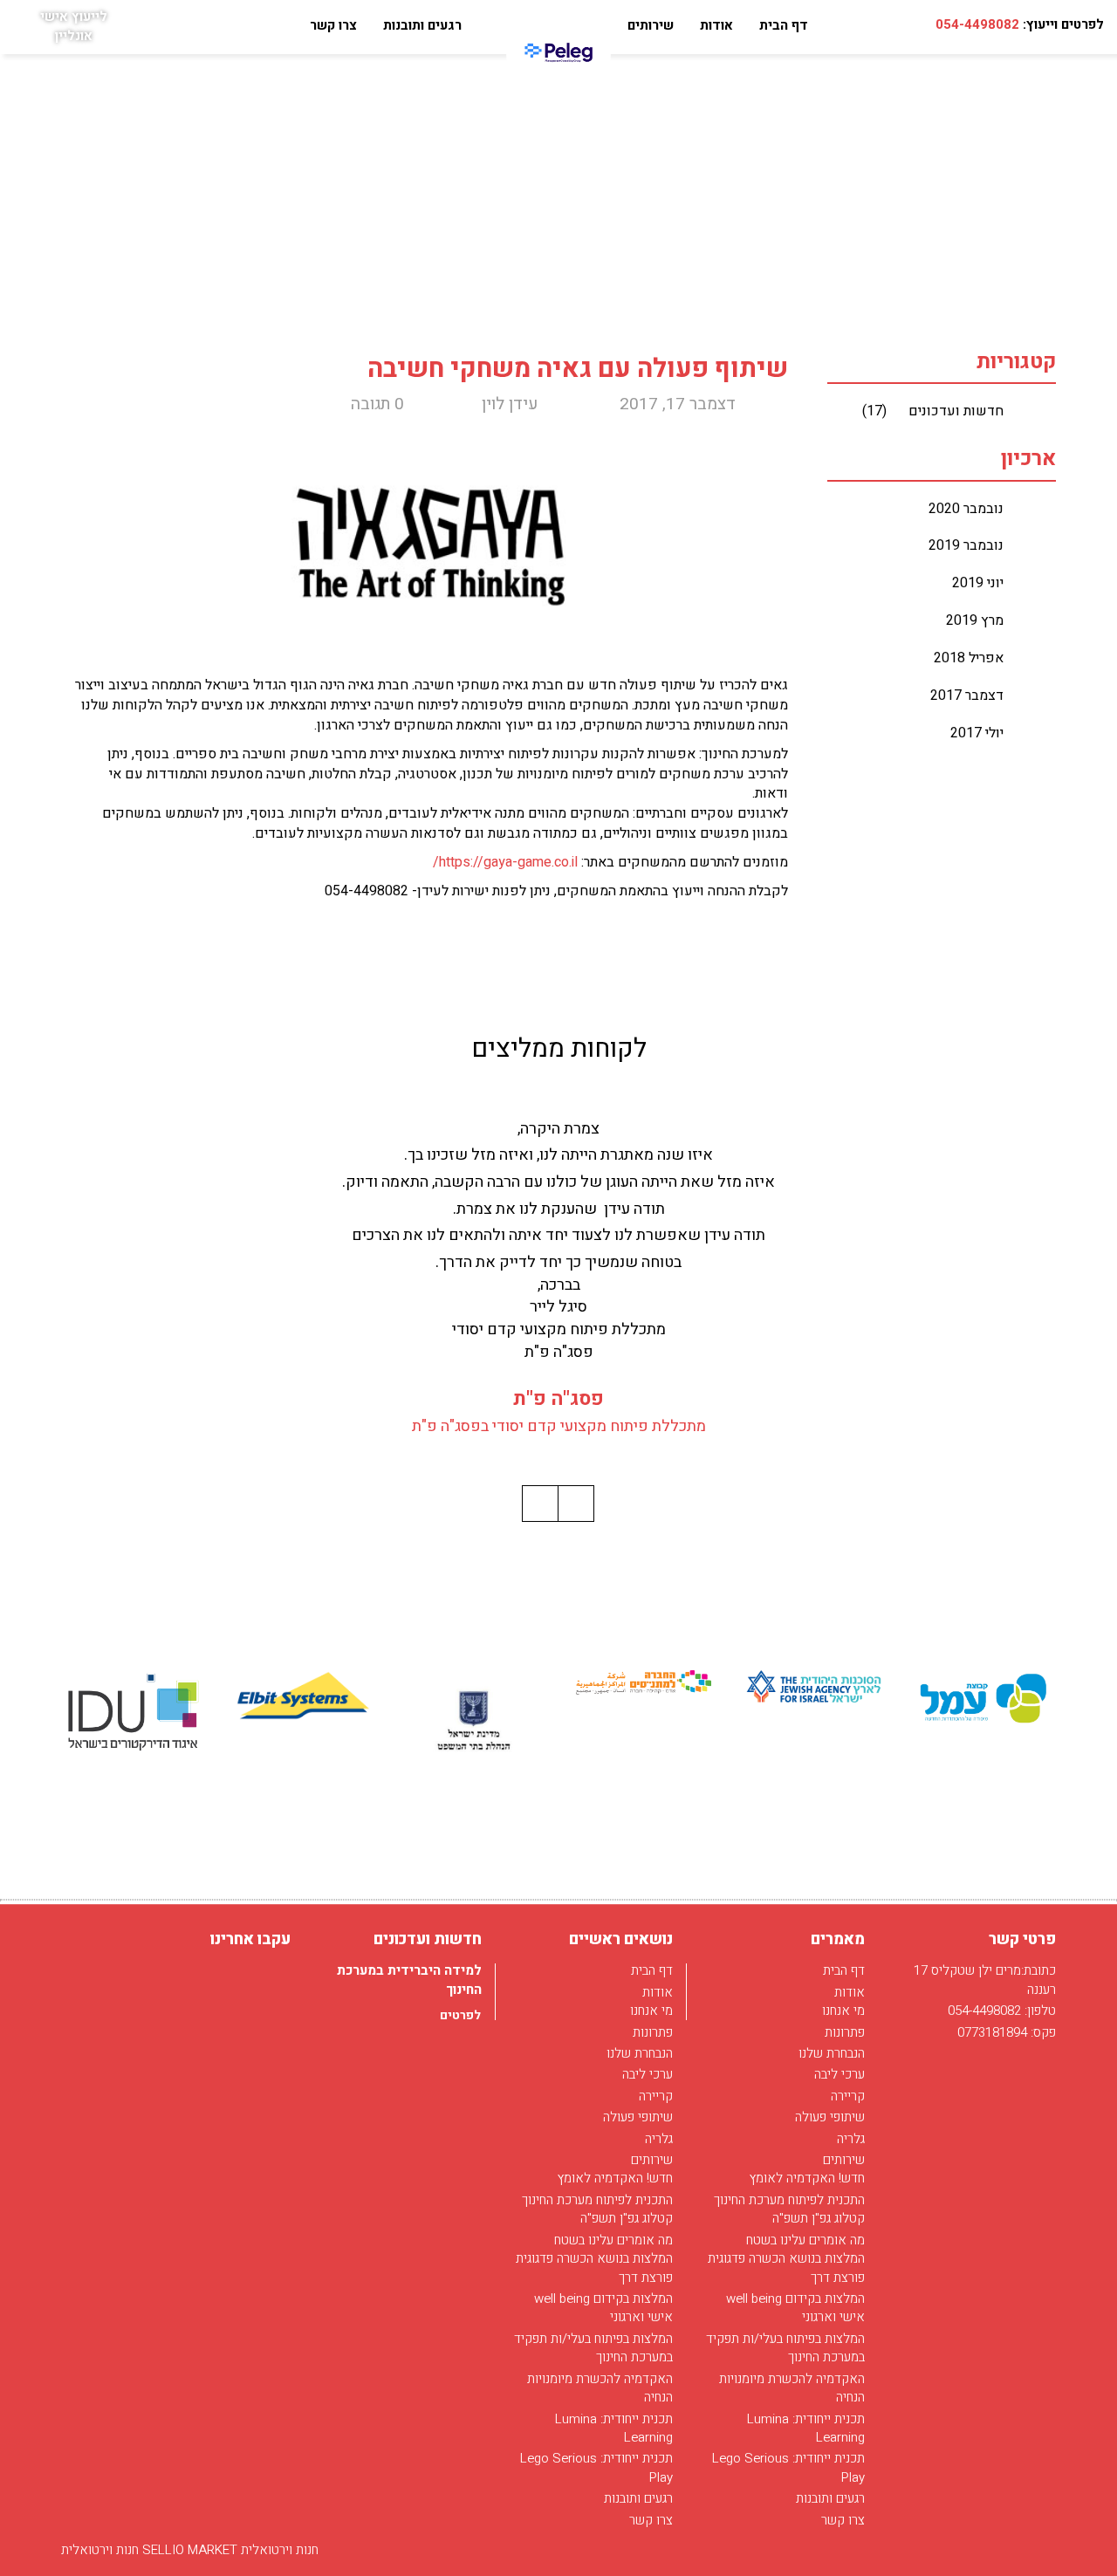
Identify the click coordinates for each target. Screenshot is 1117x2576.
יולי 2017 (977, 733)
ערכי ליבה (839, 2074)
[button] (576, 1504)
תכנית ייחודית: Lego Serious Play (788, 2467)
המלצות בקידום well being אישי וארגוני (795, 2308)
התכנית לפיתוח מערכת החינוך (789, 2200)
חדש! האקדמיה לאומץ (807, 2178)
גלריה (851, 2139)
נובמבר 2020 (966, 509)
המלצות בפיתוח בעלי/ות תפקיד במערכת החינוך (785, 2348)
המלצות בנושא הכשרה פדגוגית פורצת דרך (786, 2268)
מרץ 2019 (975, 620)
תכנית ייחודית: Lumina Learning (806, 2428)
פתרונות (845, 2032)
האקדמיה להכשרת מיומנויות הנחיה (792, 2388)
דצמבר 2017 (967, 695)
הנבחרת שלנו (832, 2053)
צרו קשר (333, 25)
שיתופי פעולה (830, 2117)
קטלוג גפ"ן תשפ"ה (819, 2218)
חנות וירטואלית (100, 2550)
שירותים (651, 25)
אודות (716, 25)
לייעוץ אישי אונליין (74, 26)
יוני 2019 (978, 583)
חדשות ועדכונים (933, 411)
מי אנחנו (843, 2011)
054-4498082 (977, 24)
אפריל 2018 (969, 658)
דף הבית (784, 25)
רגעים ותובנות (422, 25)
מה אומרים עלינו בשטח (805, 2240)
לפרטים (459, 2015)
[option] (984, 1699)
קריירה (848, 2096)
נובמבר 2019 (966, 545)
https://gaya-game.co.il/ (505, 862)
